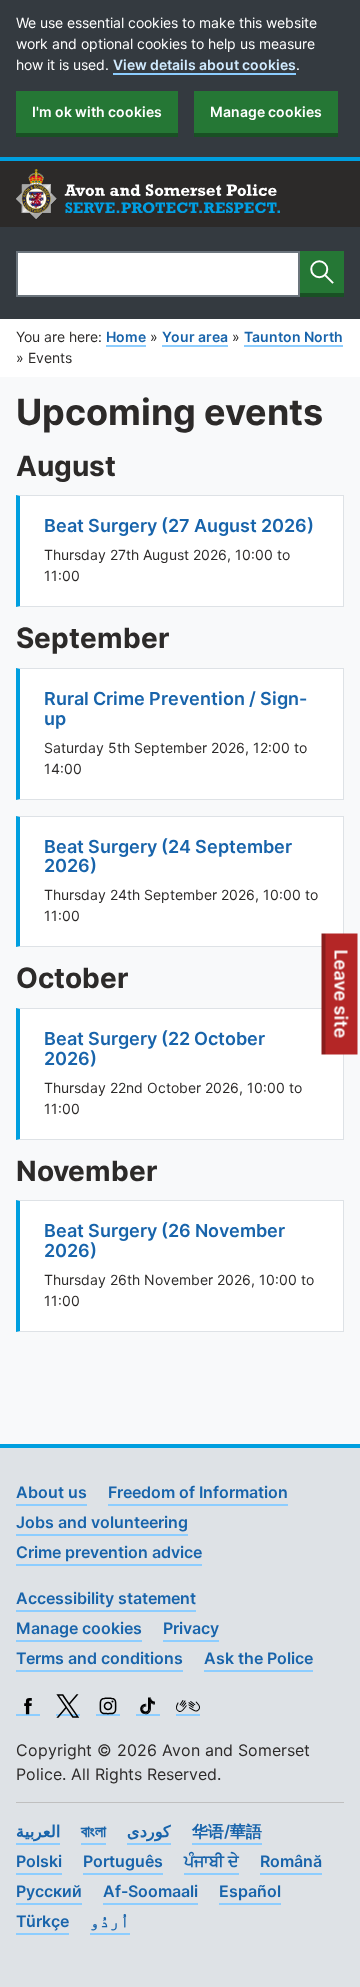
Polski (39, 1861)
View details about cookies (204, 64)
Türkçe (42, 1921)
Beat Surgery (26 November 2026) (164, 1240)
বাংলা (93, 1831)
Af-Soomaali (150, 1891)
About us (51, 1492)
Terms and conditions (99, 1658)
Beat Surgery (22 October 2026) (154, 1048)
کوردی (149, 1831)
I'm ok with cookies (97, 111)
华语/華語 (227, 1831)
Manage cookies (266, 111)
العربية (38, 1831)
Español (250, 1891)
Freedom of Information (198, 1492)
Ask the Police (258, 1658)
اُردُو (110, 1921)
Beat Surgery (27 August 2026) (179, 525)
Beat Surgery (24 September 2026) (168, 856)
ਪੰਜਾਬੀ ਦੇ (211, 1861)
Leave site (342, 1001)
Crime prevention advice (109, 1552)
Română (291, 1861)
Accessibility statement (106, 1598)
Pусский (49, 1891)
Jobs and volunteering (102, 1522)
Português (123, 1861)
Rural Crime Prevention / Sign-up (175, 708)
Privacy (191, 1628)
